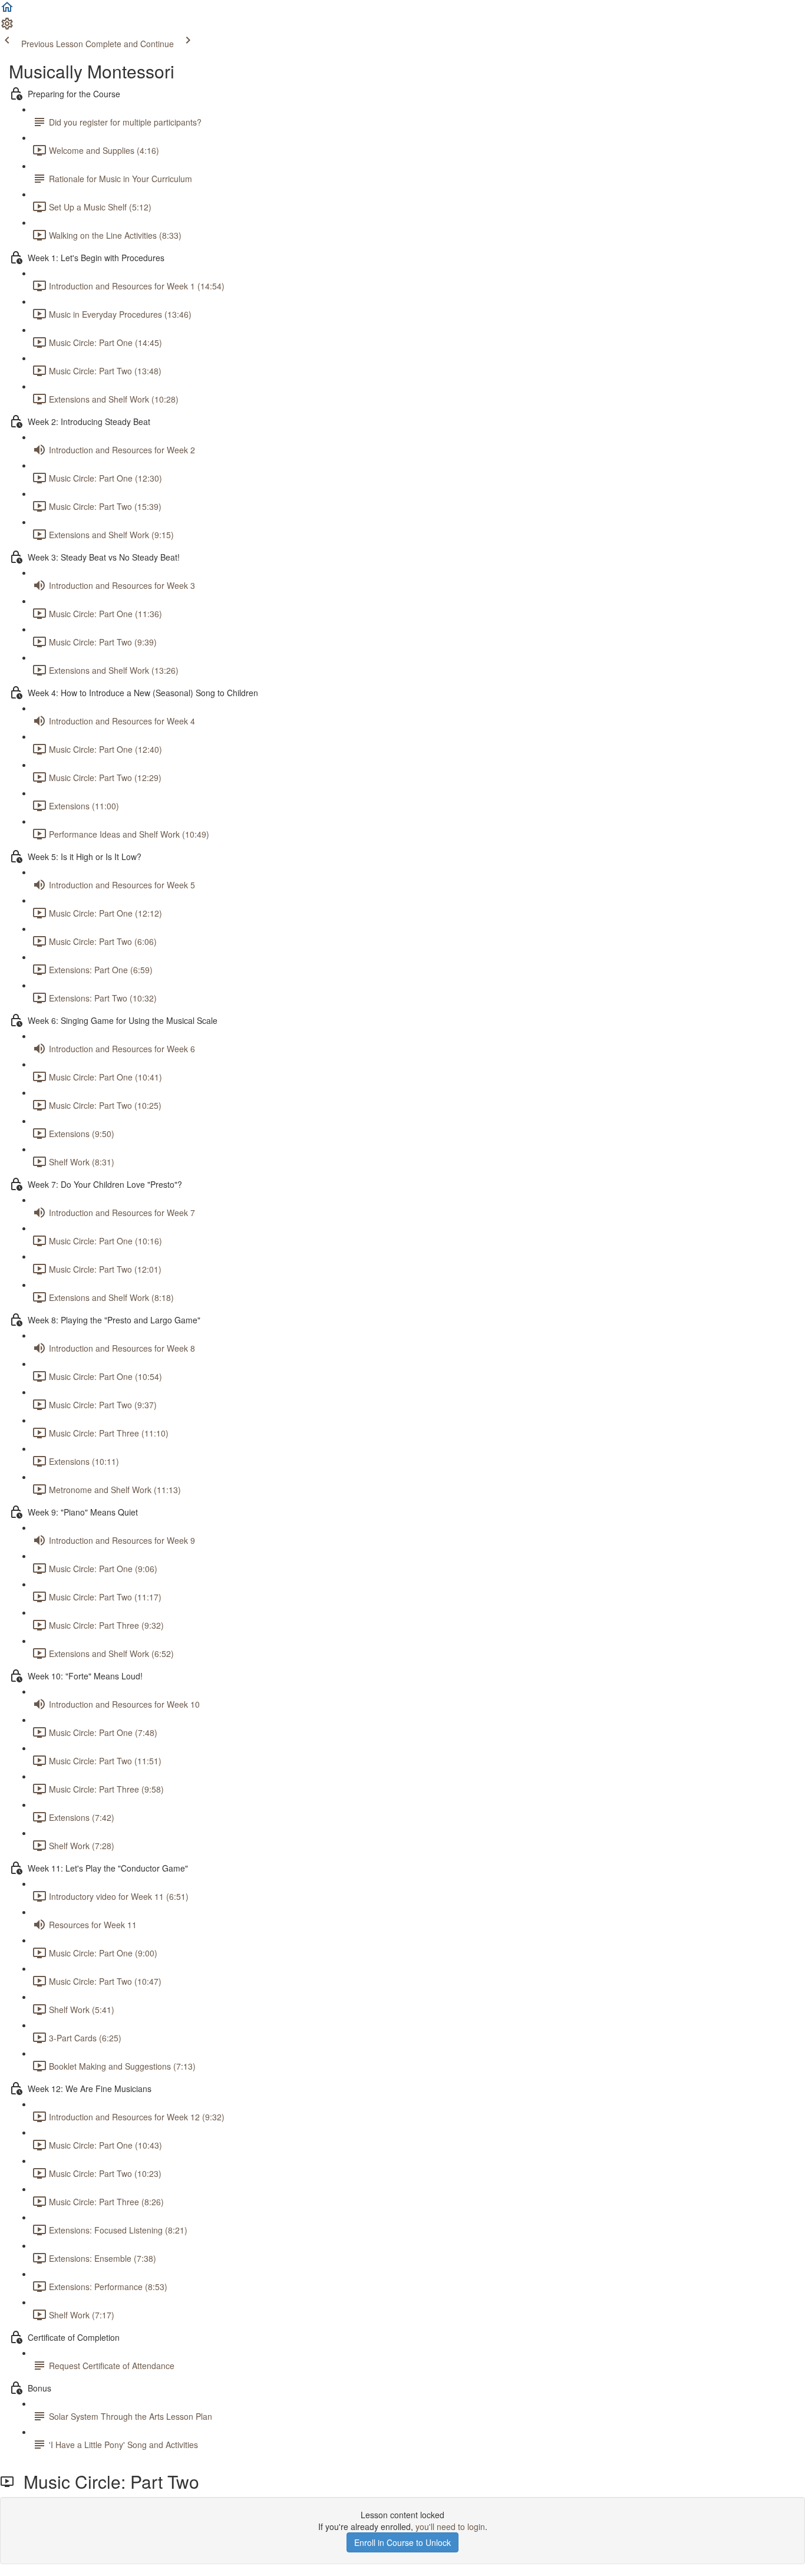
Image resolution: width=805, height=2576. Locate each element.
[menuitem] (7, 27)
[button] (7, 11)
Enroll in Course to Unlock (402, 2542)
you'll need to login (450, 2526)
